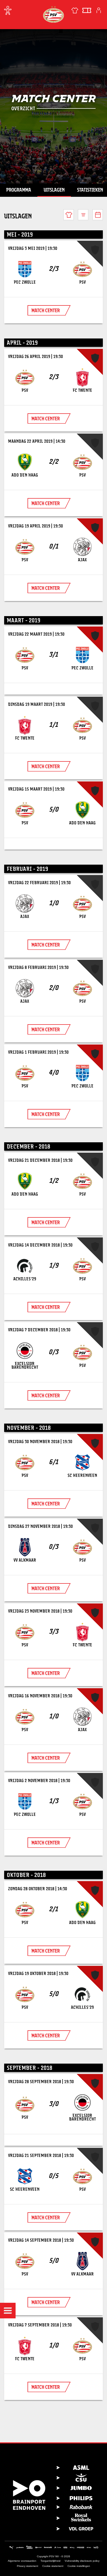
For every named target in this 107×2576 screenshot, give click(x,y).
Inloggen (99, 10)
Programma (19, 190)
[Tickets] (87, 10)
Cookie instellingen (79, 2566)
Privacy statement (28, 2566)
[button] (8, 2311)
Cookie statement (53, 2566)
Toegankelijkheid (51, 2561)
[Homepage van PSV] (53, 14)
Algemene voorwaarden (22, 2561)
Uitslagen (54, 190)
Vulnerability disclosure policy (82, 2561)
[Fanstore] (75, 10)
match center (46, 310)
